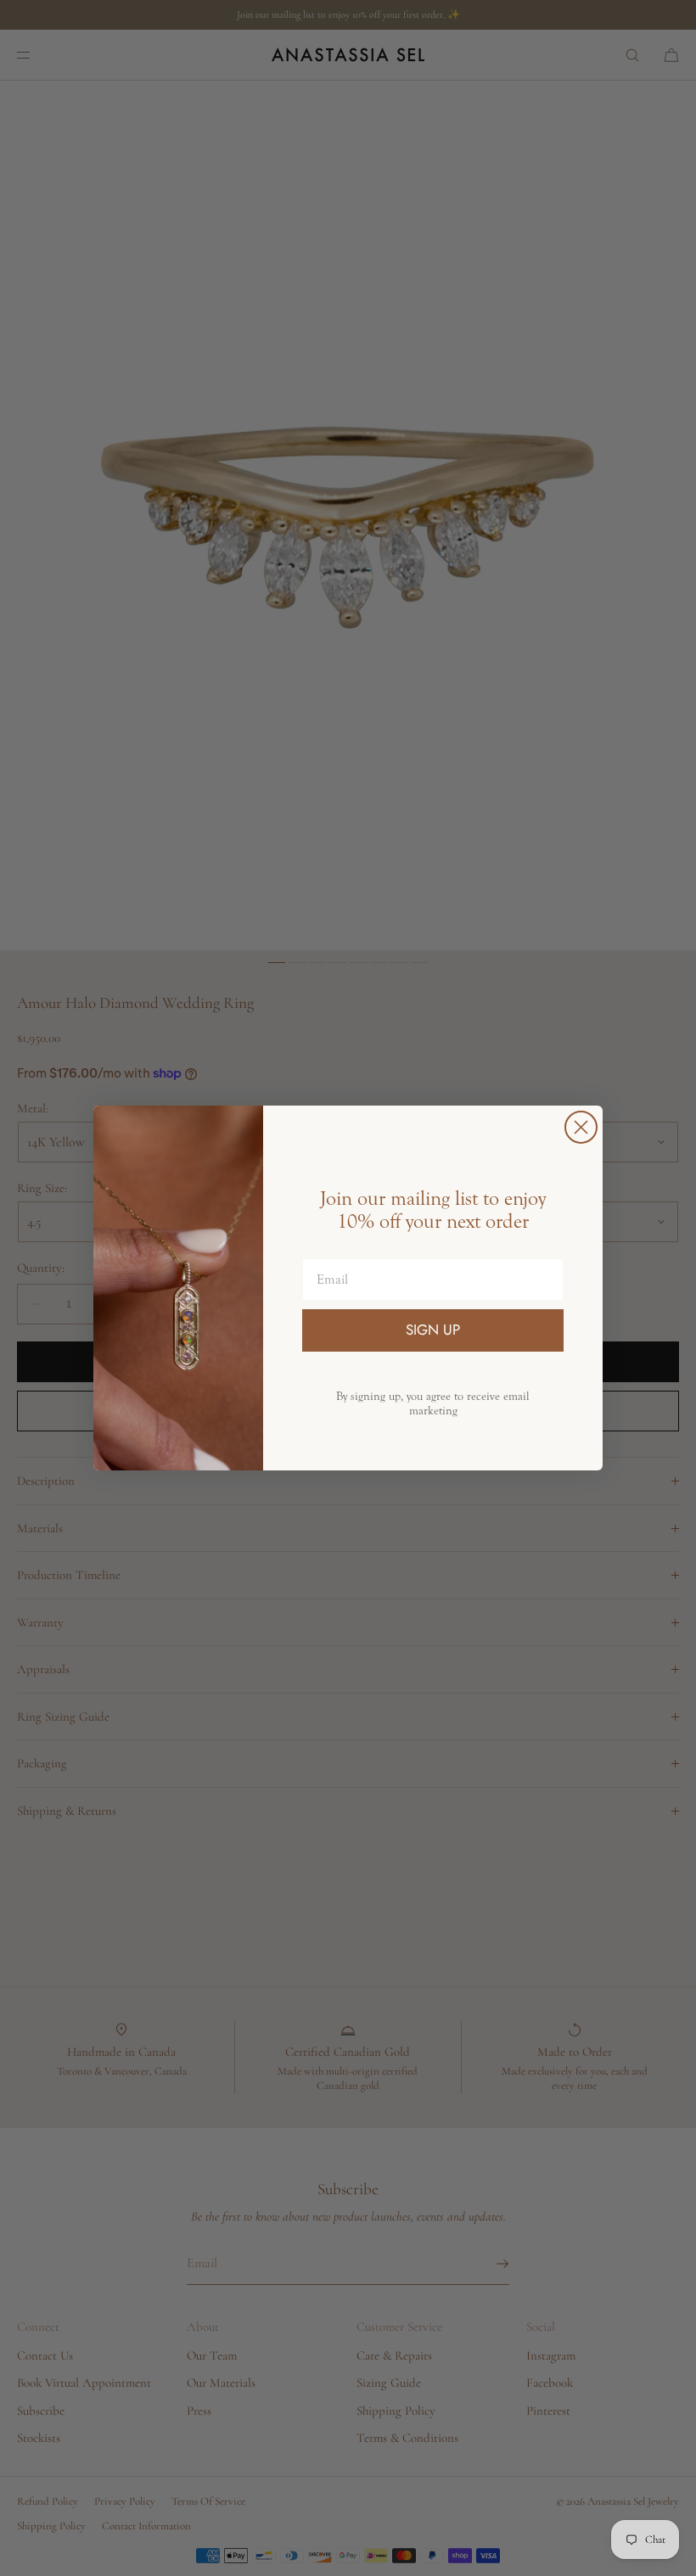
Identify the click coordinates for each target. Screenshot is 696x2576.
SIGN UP (433, 1330)
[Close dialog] (581, 1127)
